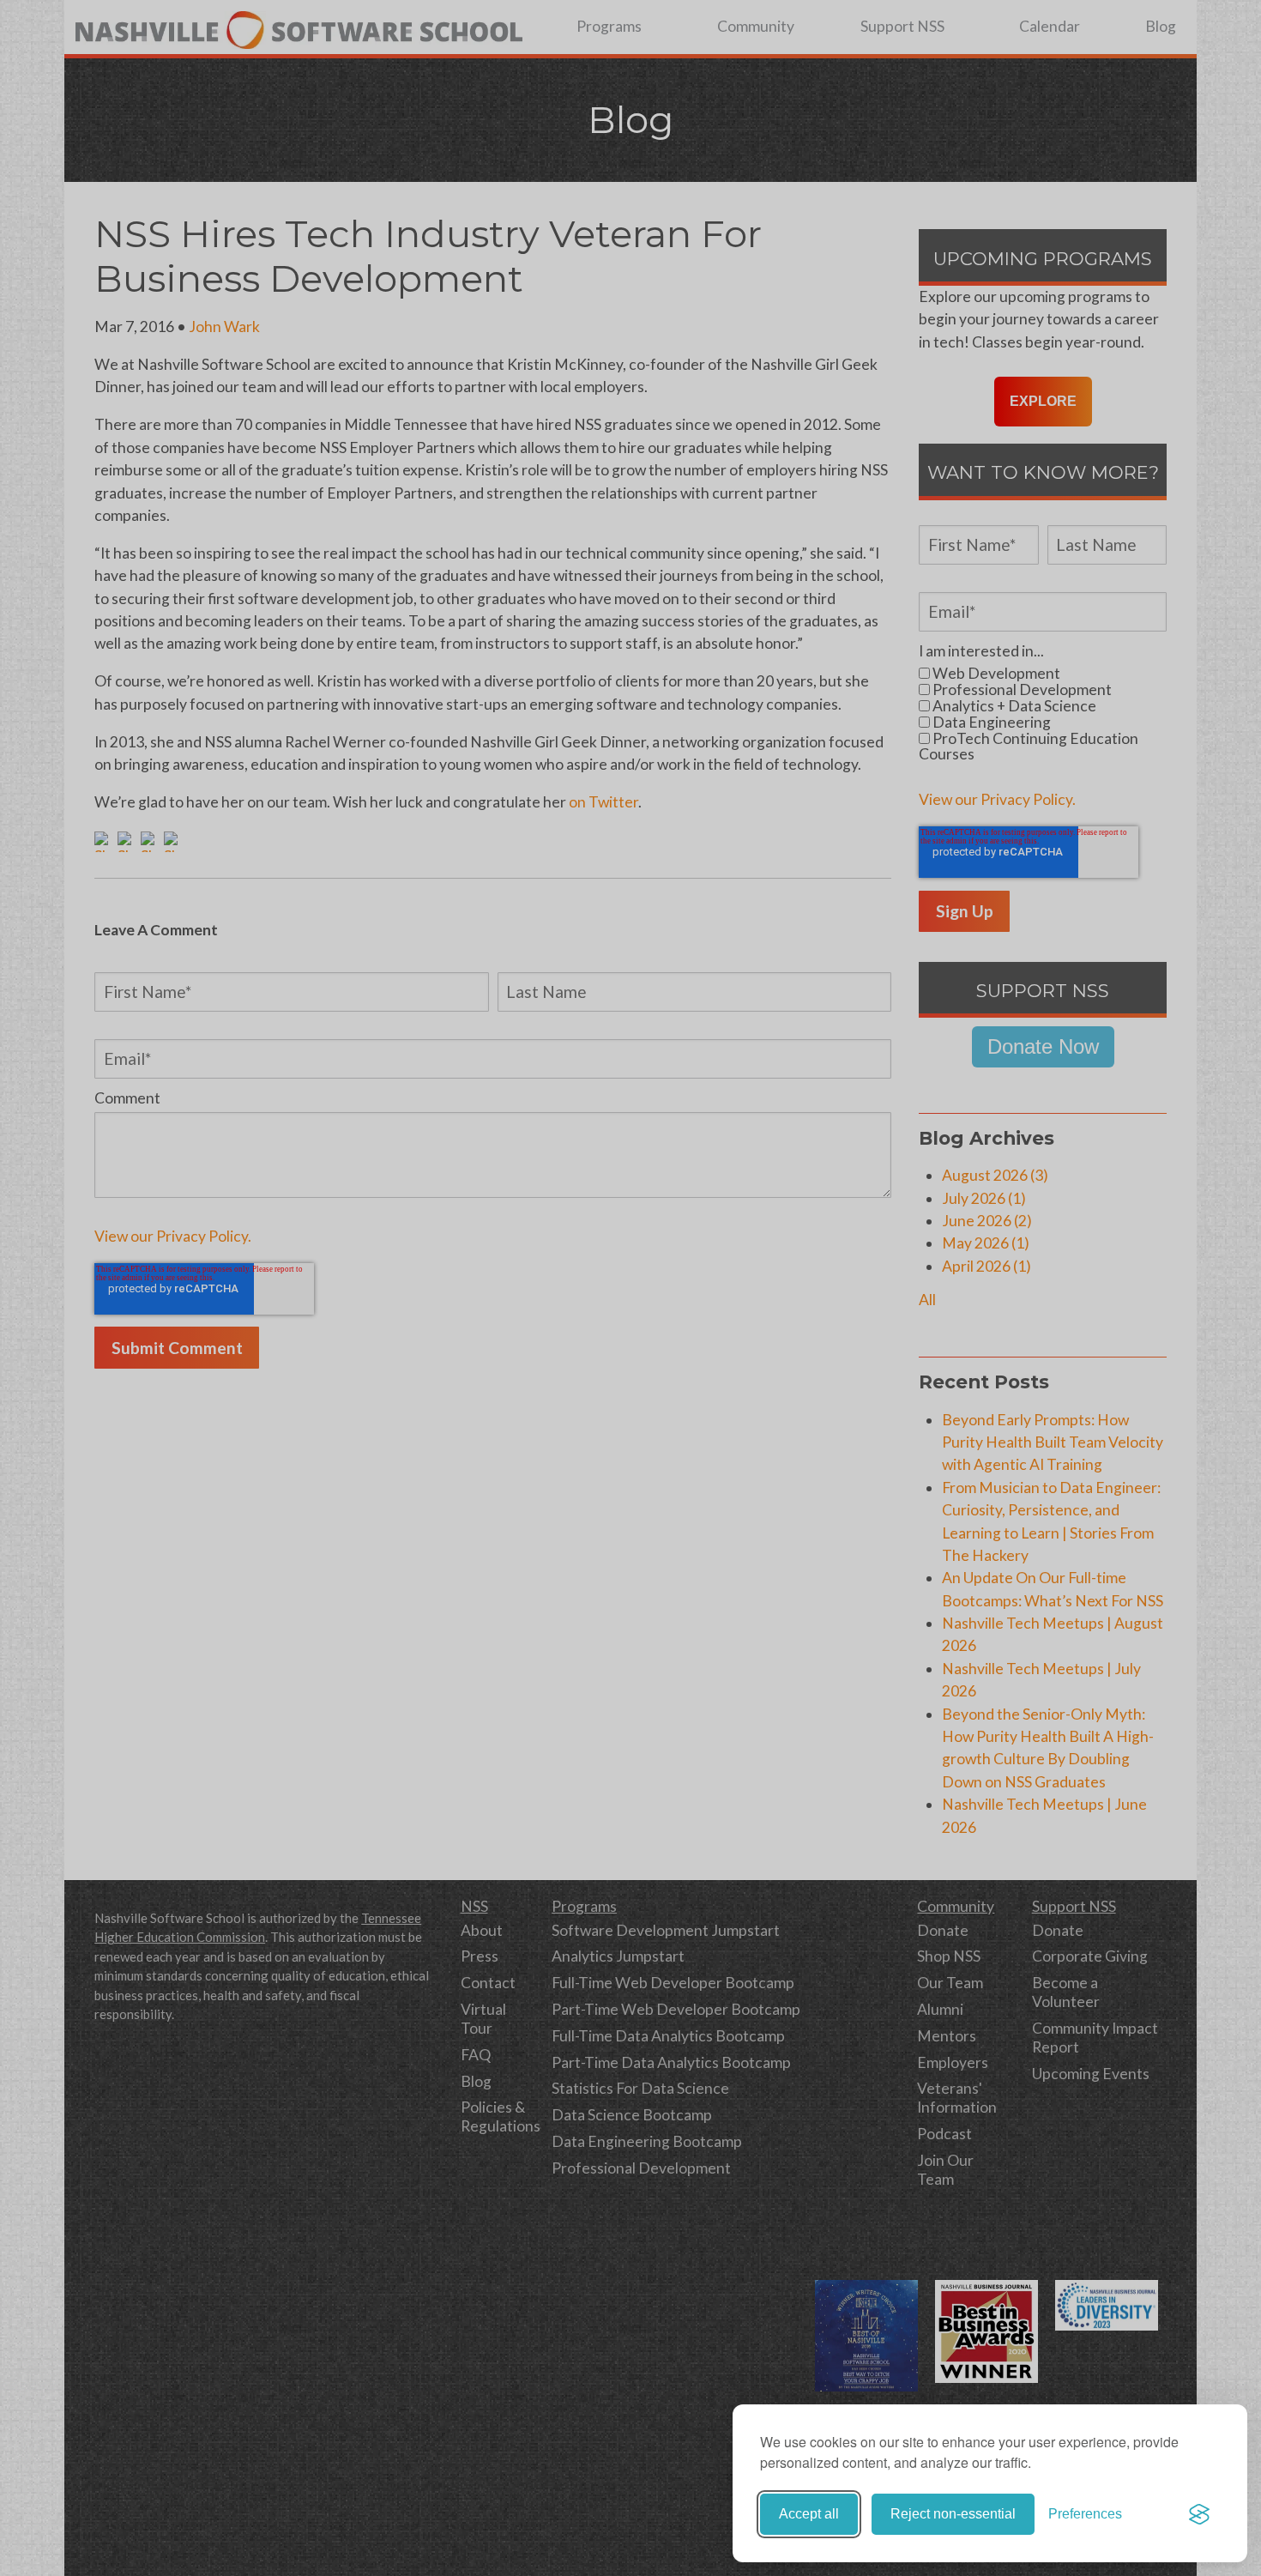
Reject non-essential (953, 2514)
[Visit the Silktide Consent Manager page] (1199, 2514)
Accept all (809, 2514)
